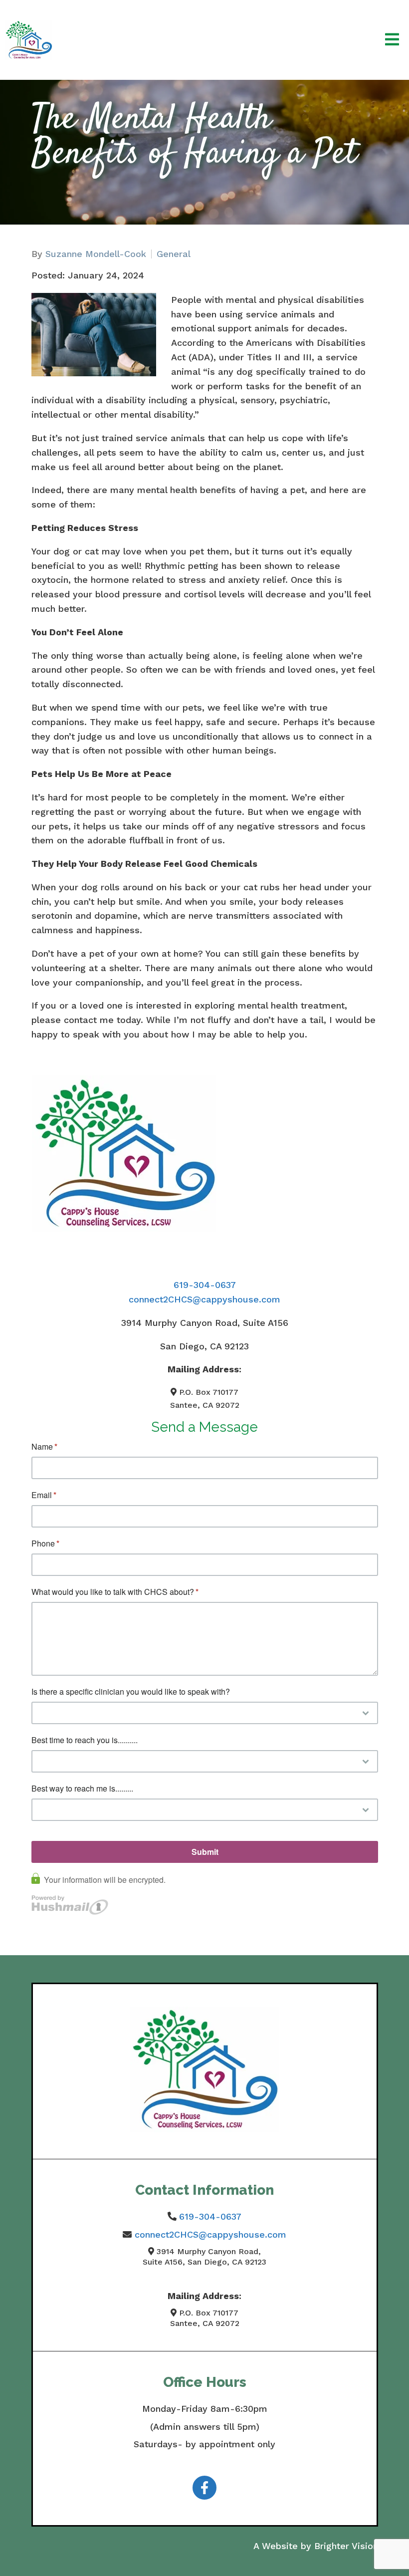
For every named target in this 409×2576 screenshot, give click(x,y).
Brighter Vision (346, 2546)
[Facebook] (204, 2488)
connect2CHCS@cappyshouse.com (204, 1299)
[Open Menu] (392, 40)
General (174, 254)
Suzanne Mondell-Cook (96, 254)
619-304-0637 (205, 1285)
